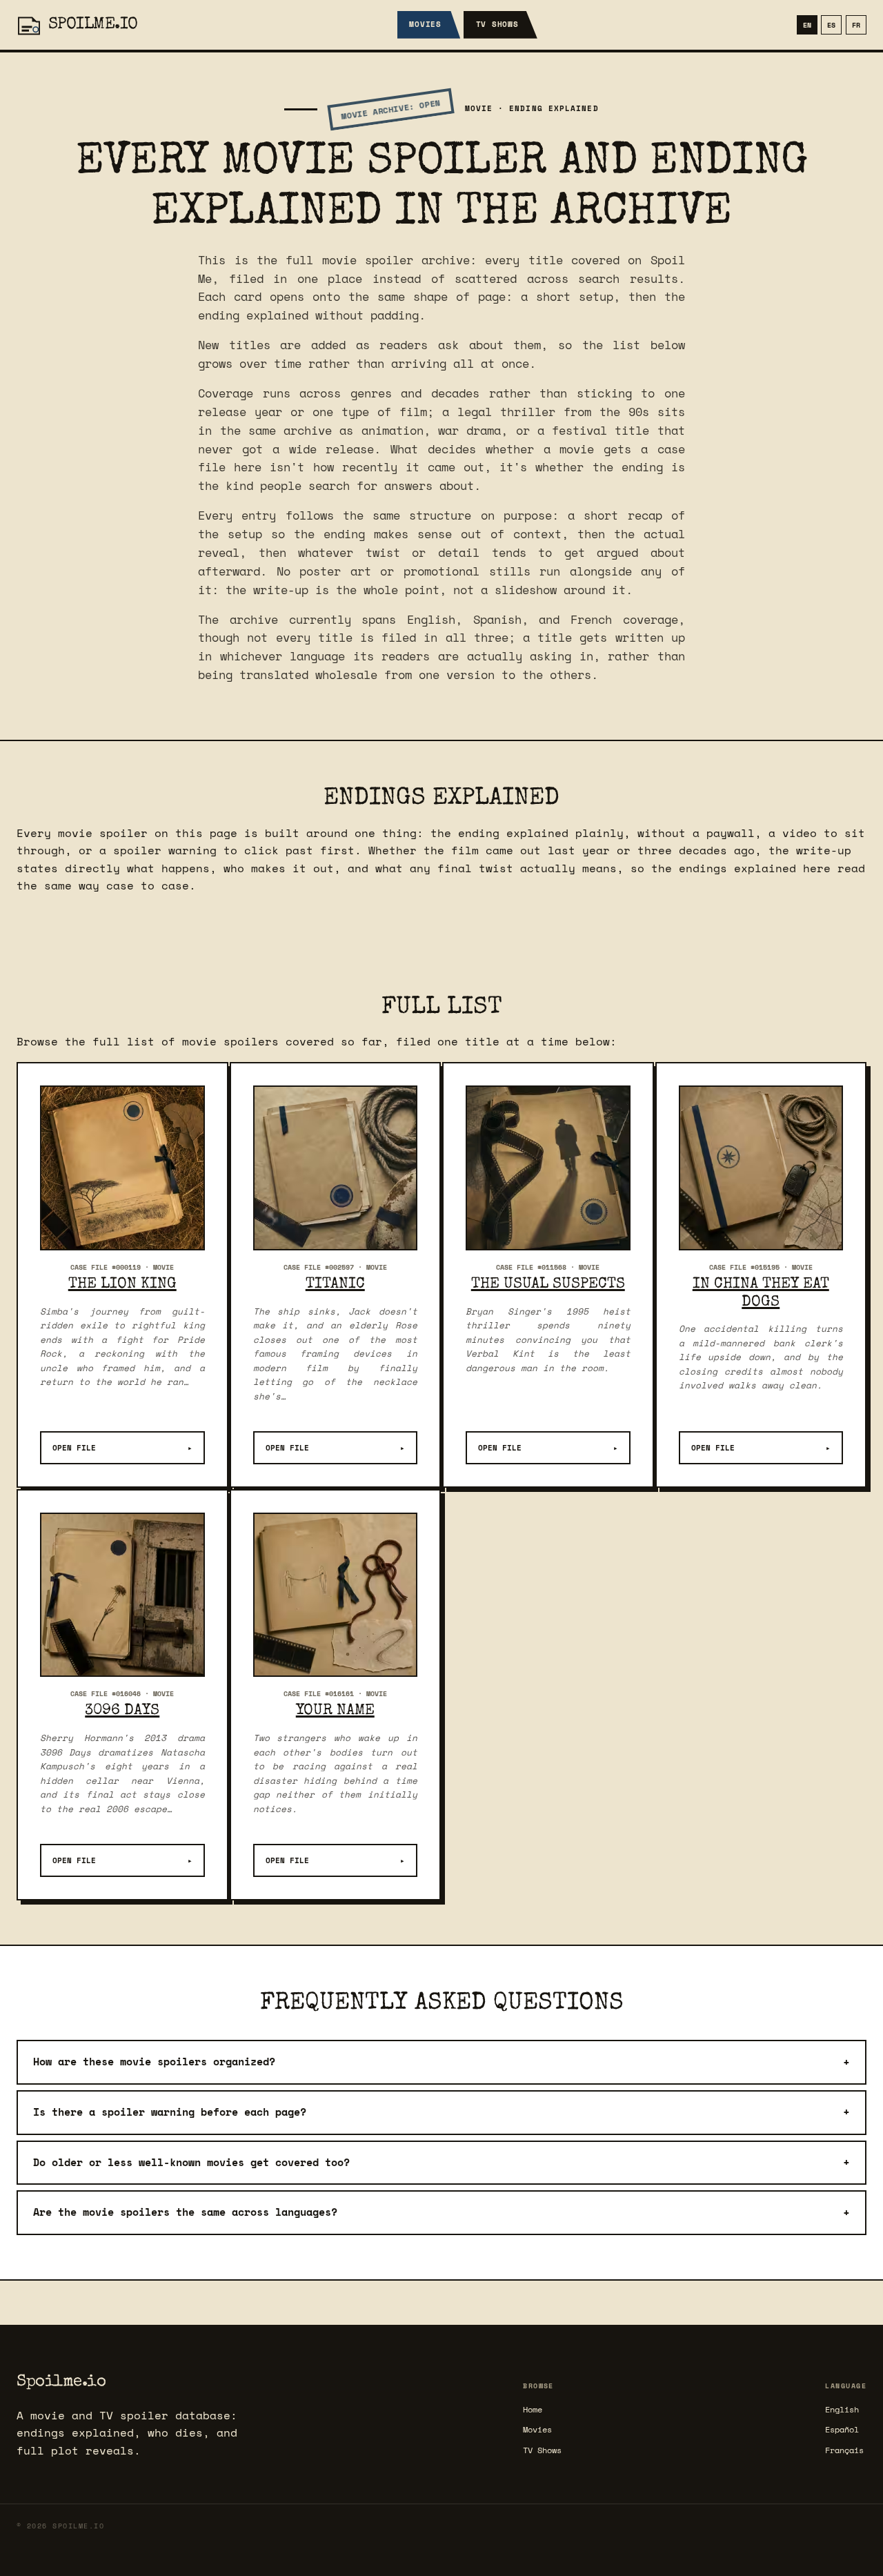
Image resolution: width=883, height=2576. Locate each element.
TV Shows (497, 24)
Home (533, 2409)
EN (807, 25)
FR (856, 25)
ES (831, 25)
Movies (425, 24)
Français (844, 2450)
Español (842, 2429)
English (842, 2409)
